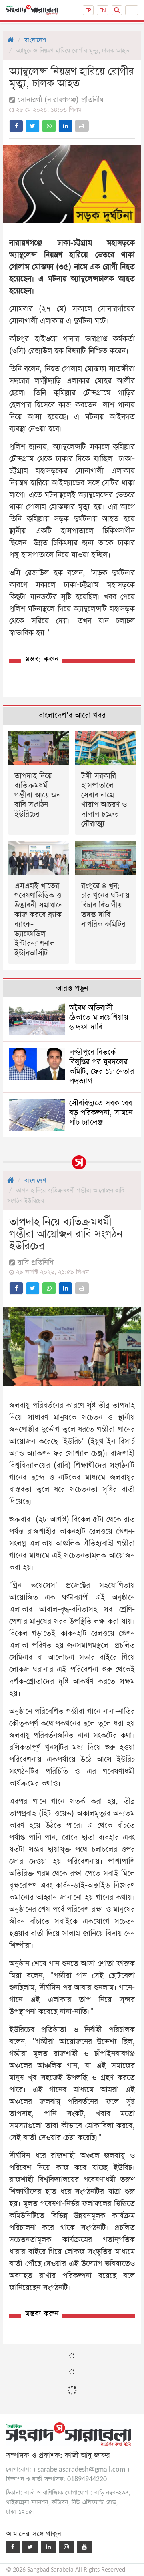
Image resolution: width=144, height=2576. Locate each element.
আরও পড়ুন (72, 988)
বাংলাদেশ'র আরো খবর (72, 716)
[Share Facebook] (16, 126)
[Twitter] (30, 2547)
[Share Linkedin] (65, 126)
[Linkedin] (48, 2547)
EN (103, 10)
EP (88, 10)
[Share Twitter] (33, 126)
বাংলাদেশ (35, 40)
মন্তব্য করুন (42, 659)
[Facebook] (13, 2547)
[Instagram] (66, 2547)
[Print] (82, 126)
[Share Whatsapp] (49, 126)
